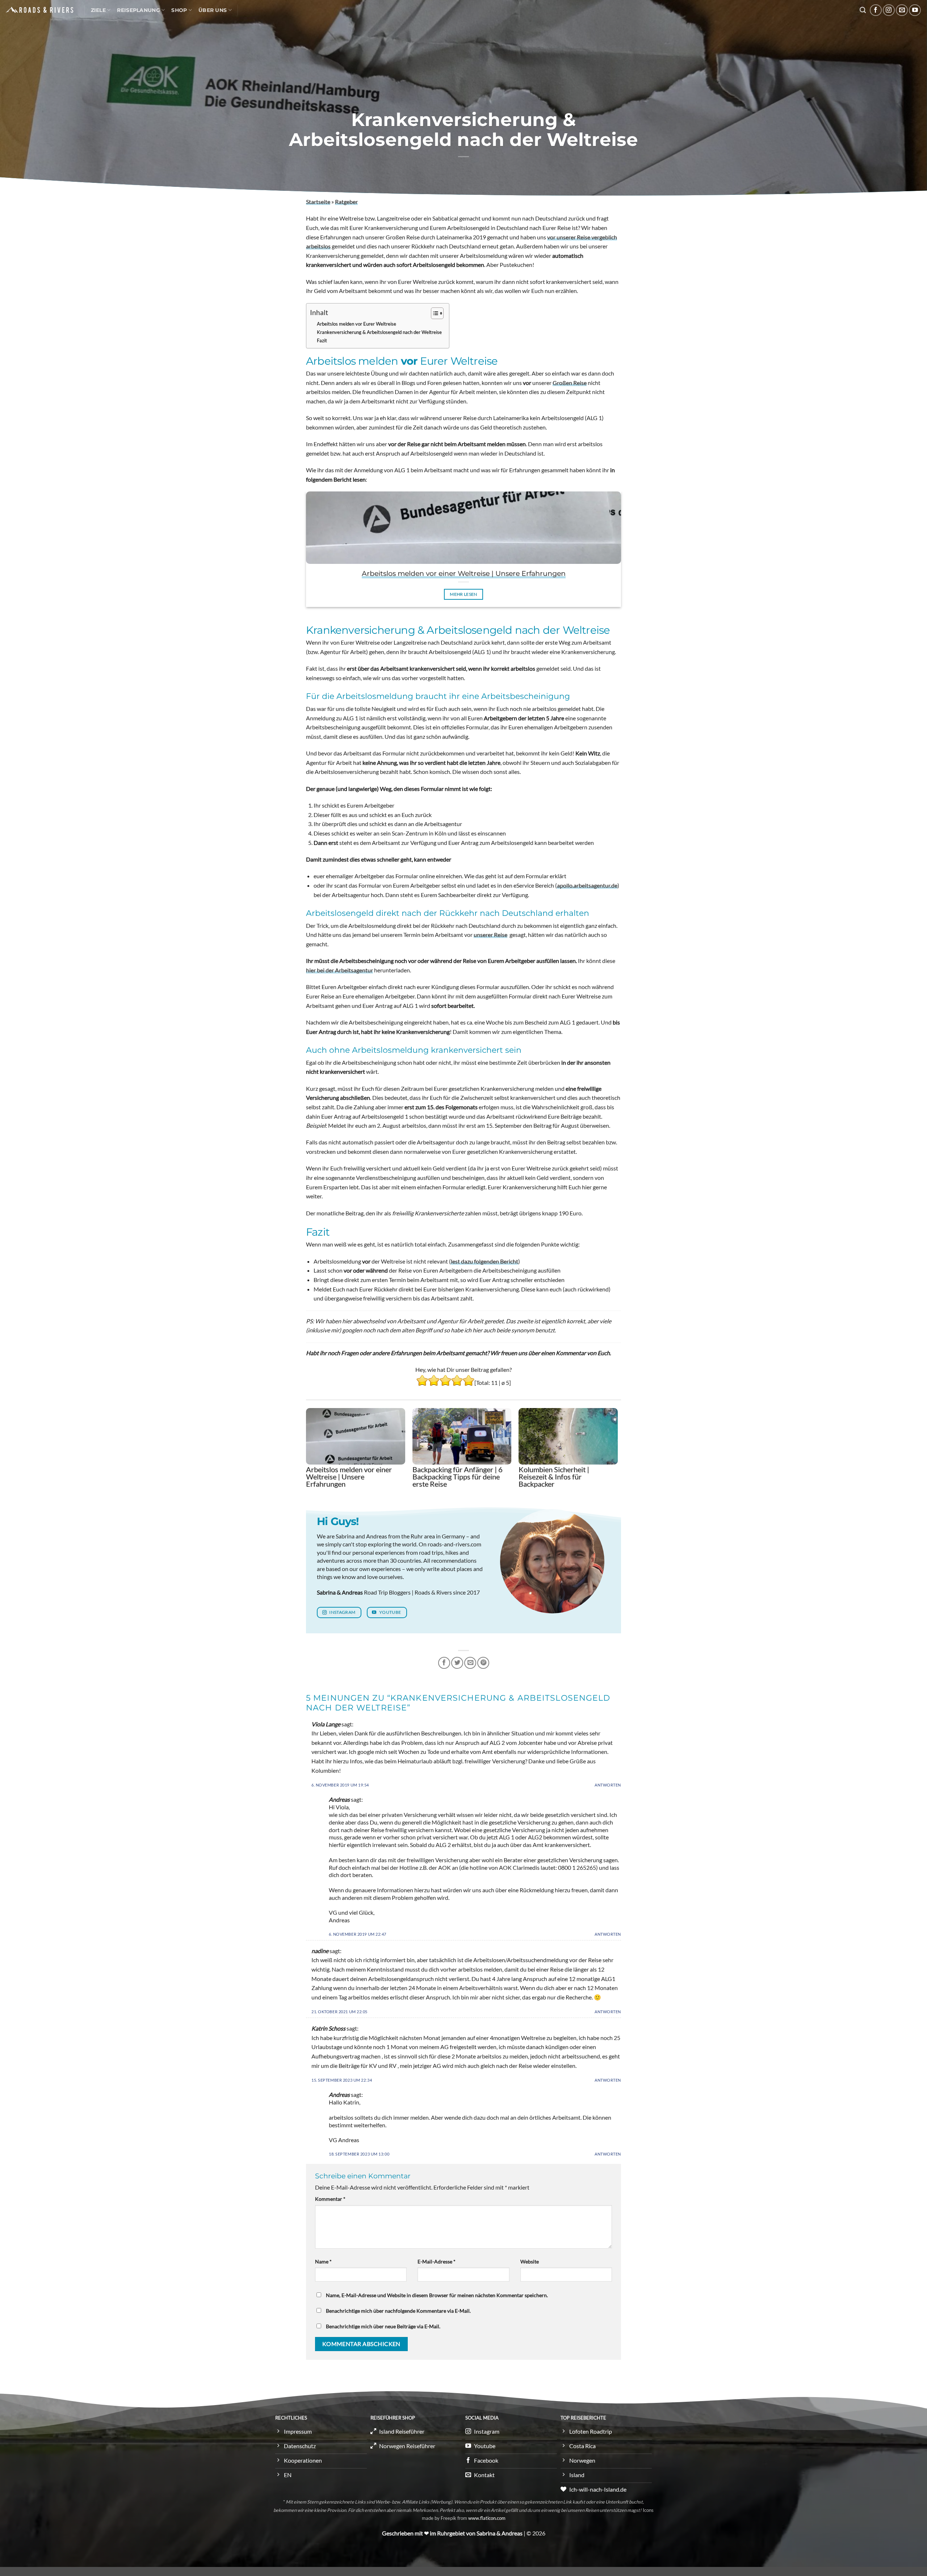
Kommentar (330, 2199)
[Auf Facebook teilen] (444, 1663)
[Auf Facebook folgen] (876, 10)
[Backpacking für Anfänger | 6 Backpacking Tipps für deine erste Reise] (462, 1436)
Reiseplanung (138, 10)
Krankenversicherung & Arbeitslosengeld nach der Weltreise (379, 332)
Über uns (213, 10)
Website (530, 2261)
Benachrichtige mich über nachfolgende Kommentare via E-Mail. (398, 2311)
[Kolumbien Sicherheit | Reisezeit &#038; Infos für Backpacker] (568, 1436)
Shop (179, 10)
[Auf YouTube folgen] (915, 10)
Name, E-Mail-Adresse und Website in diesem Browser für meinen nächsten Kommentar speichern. (437, 2295)
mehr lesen (463, 594)
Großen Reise (570, 383)
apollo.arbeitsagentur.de (587, 885)
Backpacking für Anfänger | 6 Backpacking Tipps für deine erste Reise (458, 1477)
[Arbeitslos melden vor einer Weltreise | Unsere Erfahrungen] (356, 1436)
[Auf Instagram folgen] (889, 10)
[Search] (863, 10)
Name (323, 2261)
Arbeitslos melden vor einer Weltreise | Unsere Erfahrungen (464, 573)
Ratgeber (346, 202)
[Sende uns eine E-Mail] (902, 10)
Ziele (98, 10)
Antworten (608, 1785)
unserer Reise (490, 935)
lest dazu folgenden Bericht (485, 1261)
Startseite (318, 202)
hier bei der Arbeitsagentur (339, 970)
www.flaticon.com (487, 2518)
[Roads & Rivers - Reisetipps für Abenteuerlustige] (39, 10)
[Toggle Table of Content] (434, 313)
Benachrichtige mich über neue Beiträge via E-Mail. (383, 2326)
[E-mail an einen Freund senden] (470, 1663)
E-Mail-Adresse (437, 2261)
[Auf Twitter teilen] (457, 1663)
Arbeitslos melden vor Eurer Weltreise (356, 324)
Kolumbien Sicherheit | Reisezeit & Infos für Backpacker (554, 1477)
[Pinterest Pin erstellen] (483, 1663)
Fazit (322, 340)
